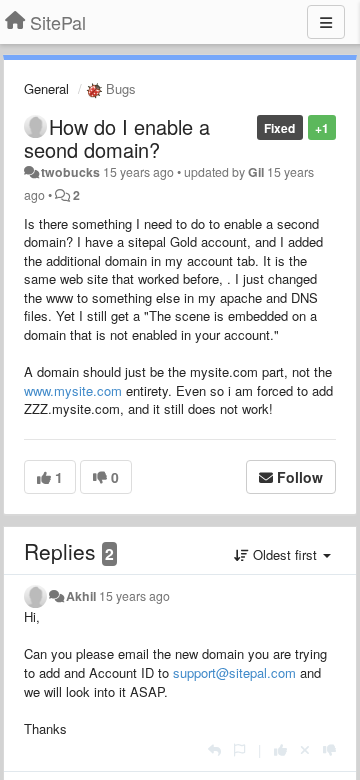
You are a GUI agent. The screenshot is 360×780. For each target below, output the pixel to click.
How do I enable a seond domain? (117, 138)
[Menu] (326, 22)
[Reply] (214, 749)
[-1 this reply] (329, 749)
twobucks (70, 172)
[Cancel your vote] (305, 749)
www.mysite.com (73, 390)
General (46, 88)
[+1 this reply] (280, 749)
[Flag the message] (239, 749)
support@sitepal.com (234, 672)
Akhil (81, 596)
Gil (256, 172)
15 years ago (134, 596)
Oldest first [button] (285, 554)
